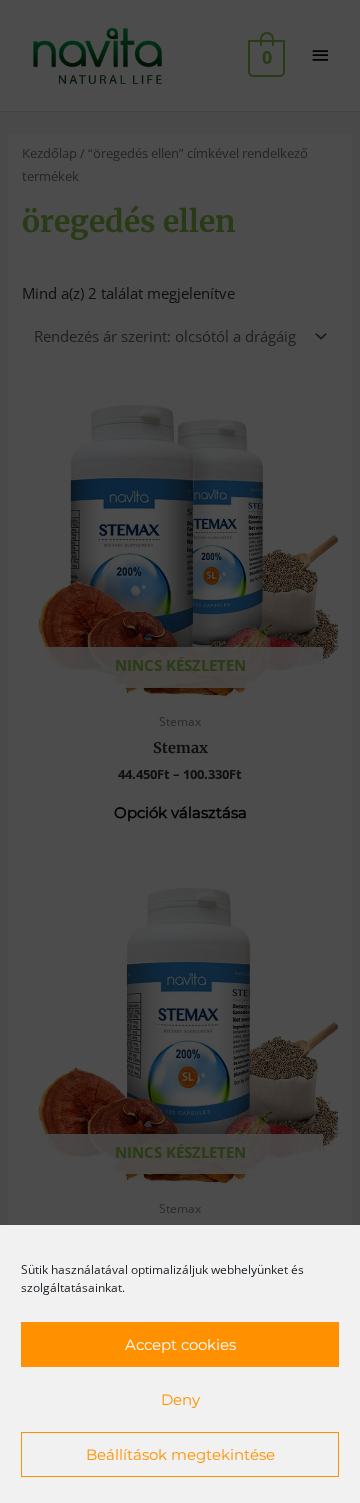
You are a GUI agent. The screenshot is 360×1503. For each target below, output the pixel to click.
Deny (180, 1399)
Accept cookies (180, 1344)
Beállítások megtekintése (180, 1454)
